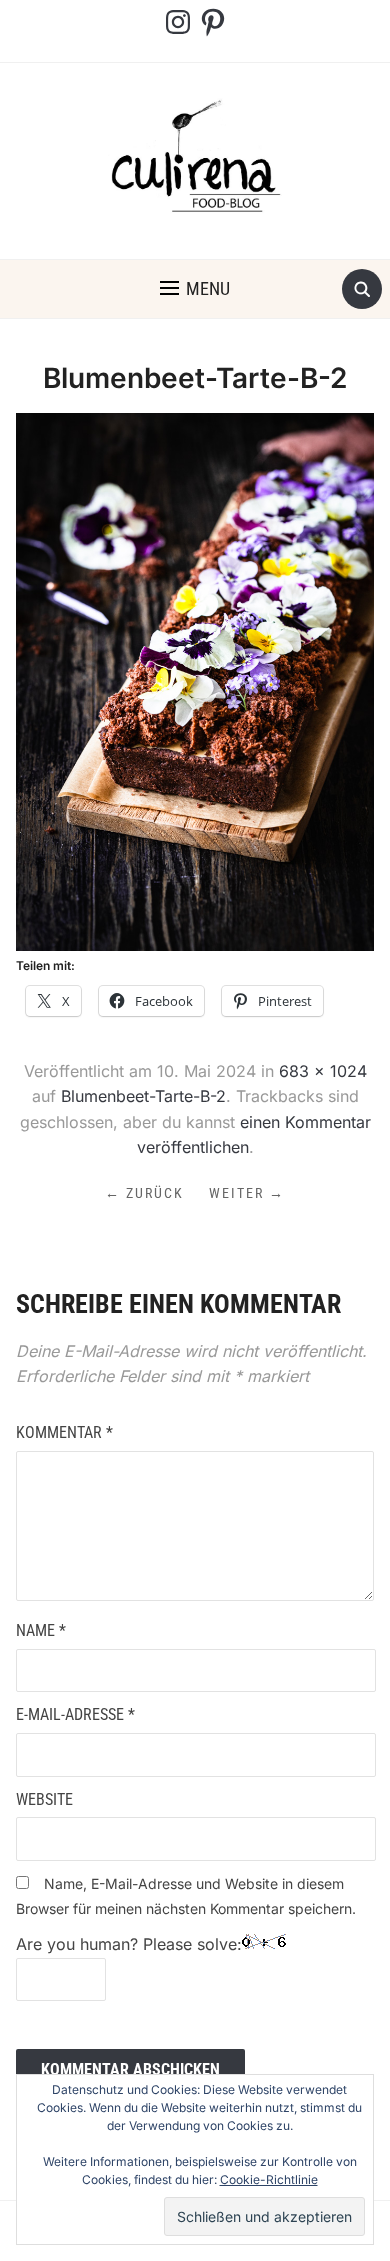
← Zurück (144, 1193)
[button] (195, 289)
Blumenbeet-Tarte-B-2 (143, 1096)
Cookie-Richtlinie (269, 2179)
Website (44, 1799)
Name (41, 1630)
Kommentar (64, 1432)
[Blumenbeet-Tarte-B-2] (195, 681)
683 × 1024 (323, 1071)
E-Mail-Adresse (75, 1714)
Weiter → (247, 1193)
